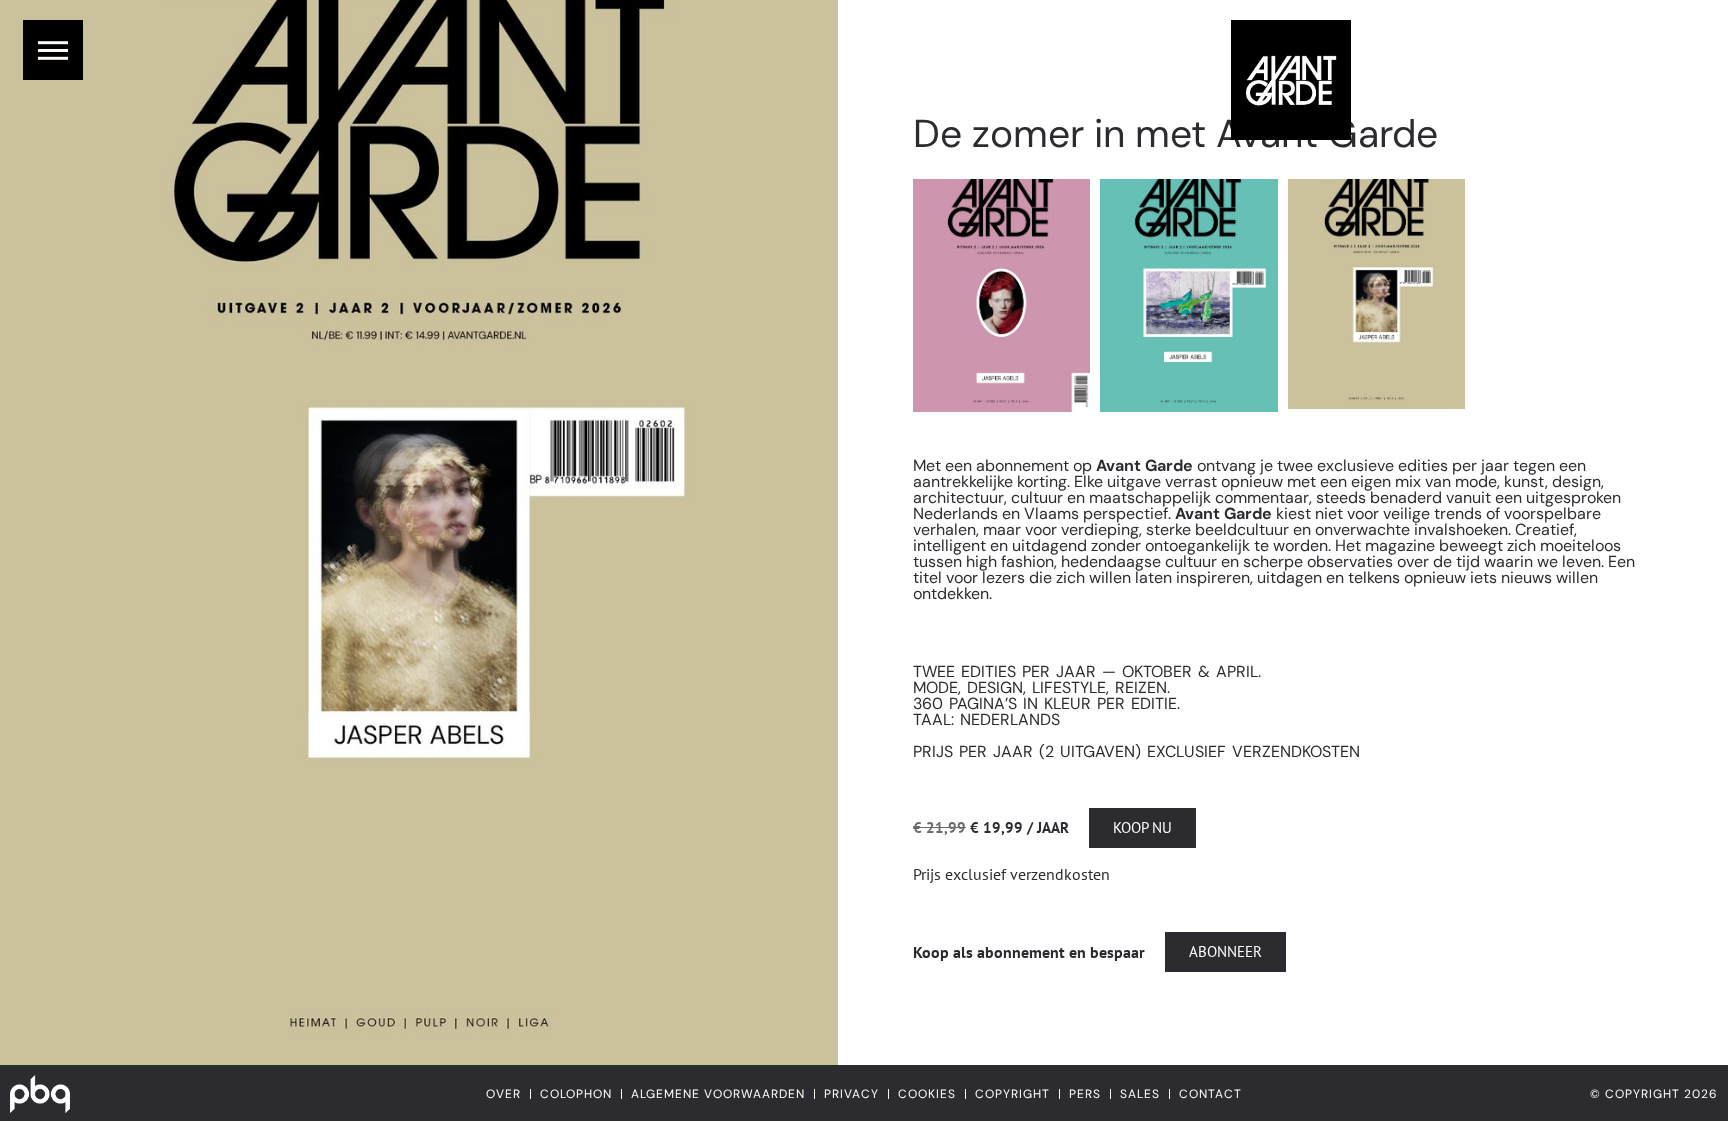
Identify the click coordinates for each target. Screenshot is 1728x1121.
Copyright (1012, 1094)
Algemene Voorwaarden (718, 1094)
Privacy (851, 1094)
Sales (1140, 1094)
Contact (1210, 1094)
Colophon (576, 1094)
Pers (1085, 1094)
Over (503, 1094)
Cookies (927, 1094)
